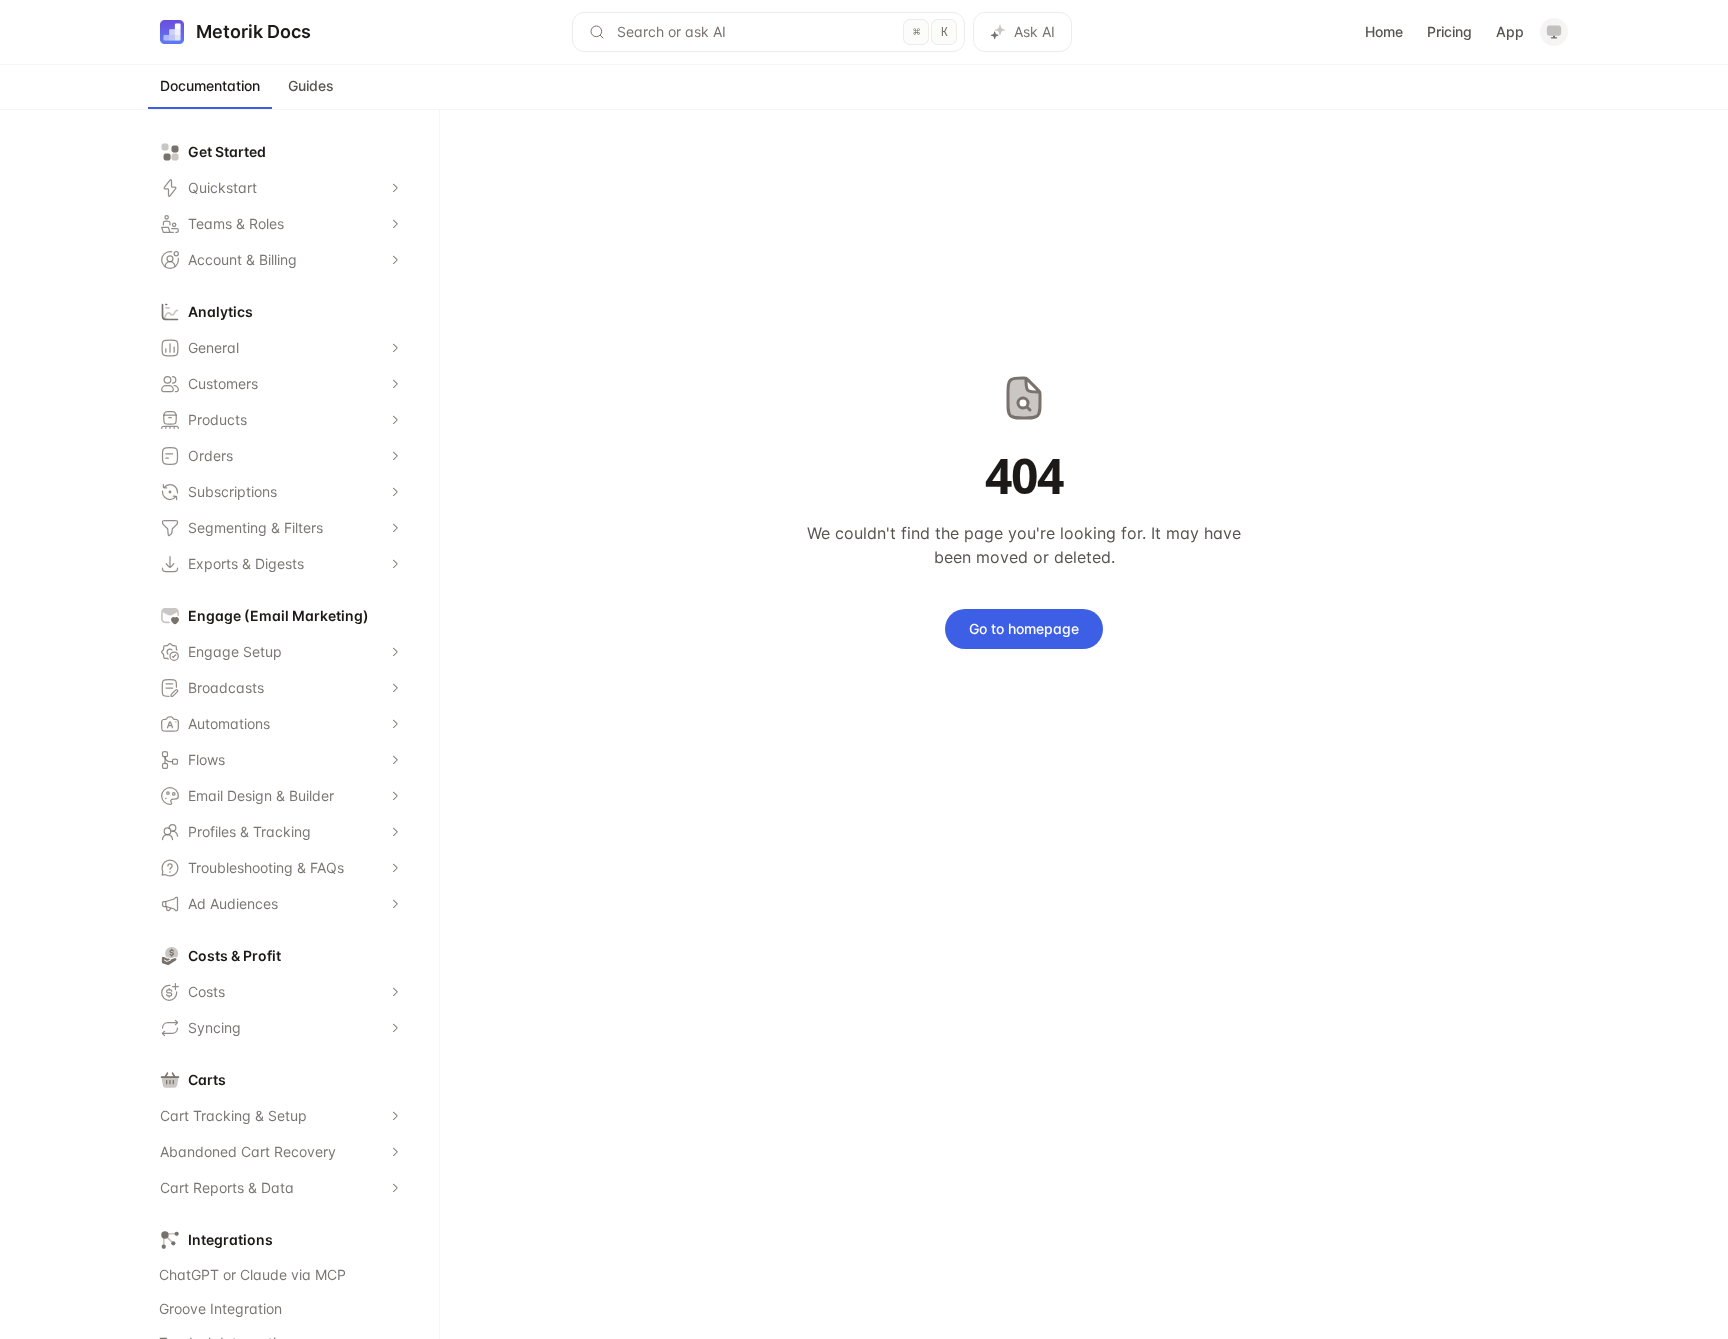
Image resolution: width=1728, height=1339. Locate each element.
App (1510, 31)
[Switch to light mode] (1554, 32)
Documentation (210, 85)
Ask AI (1034, 31)
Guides (311, 85)
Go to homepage (1024, 628)
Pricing (1449, 31)
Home (1384, 31)
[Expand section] (395, 188)
